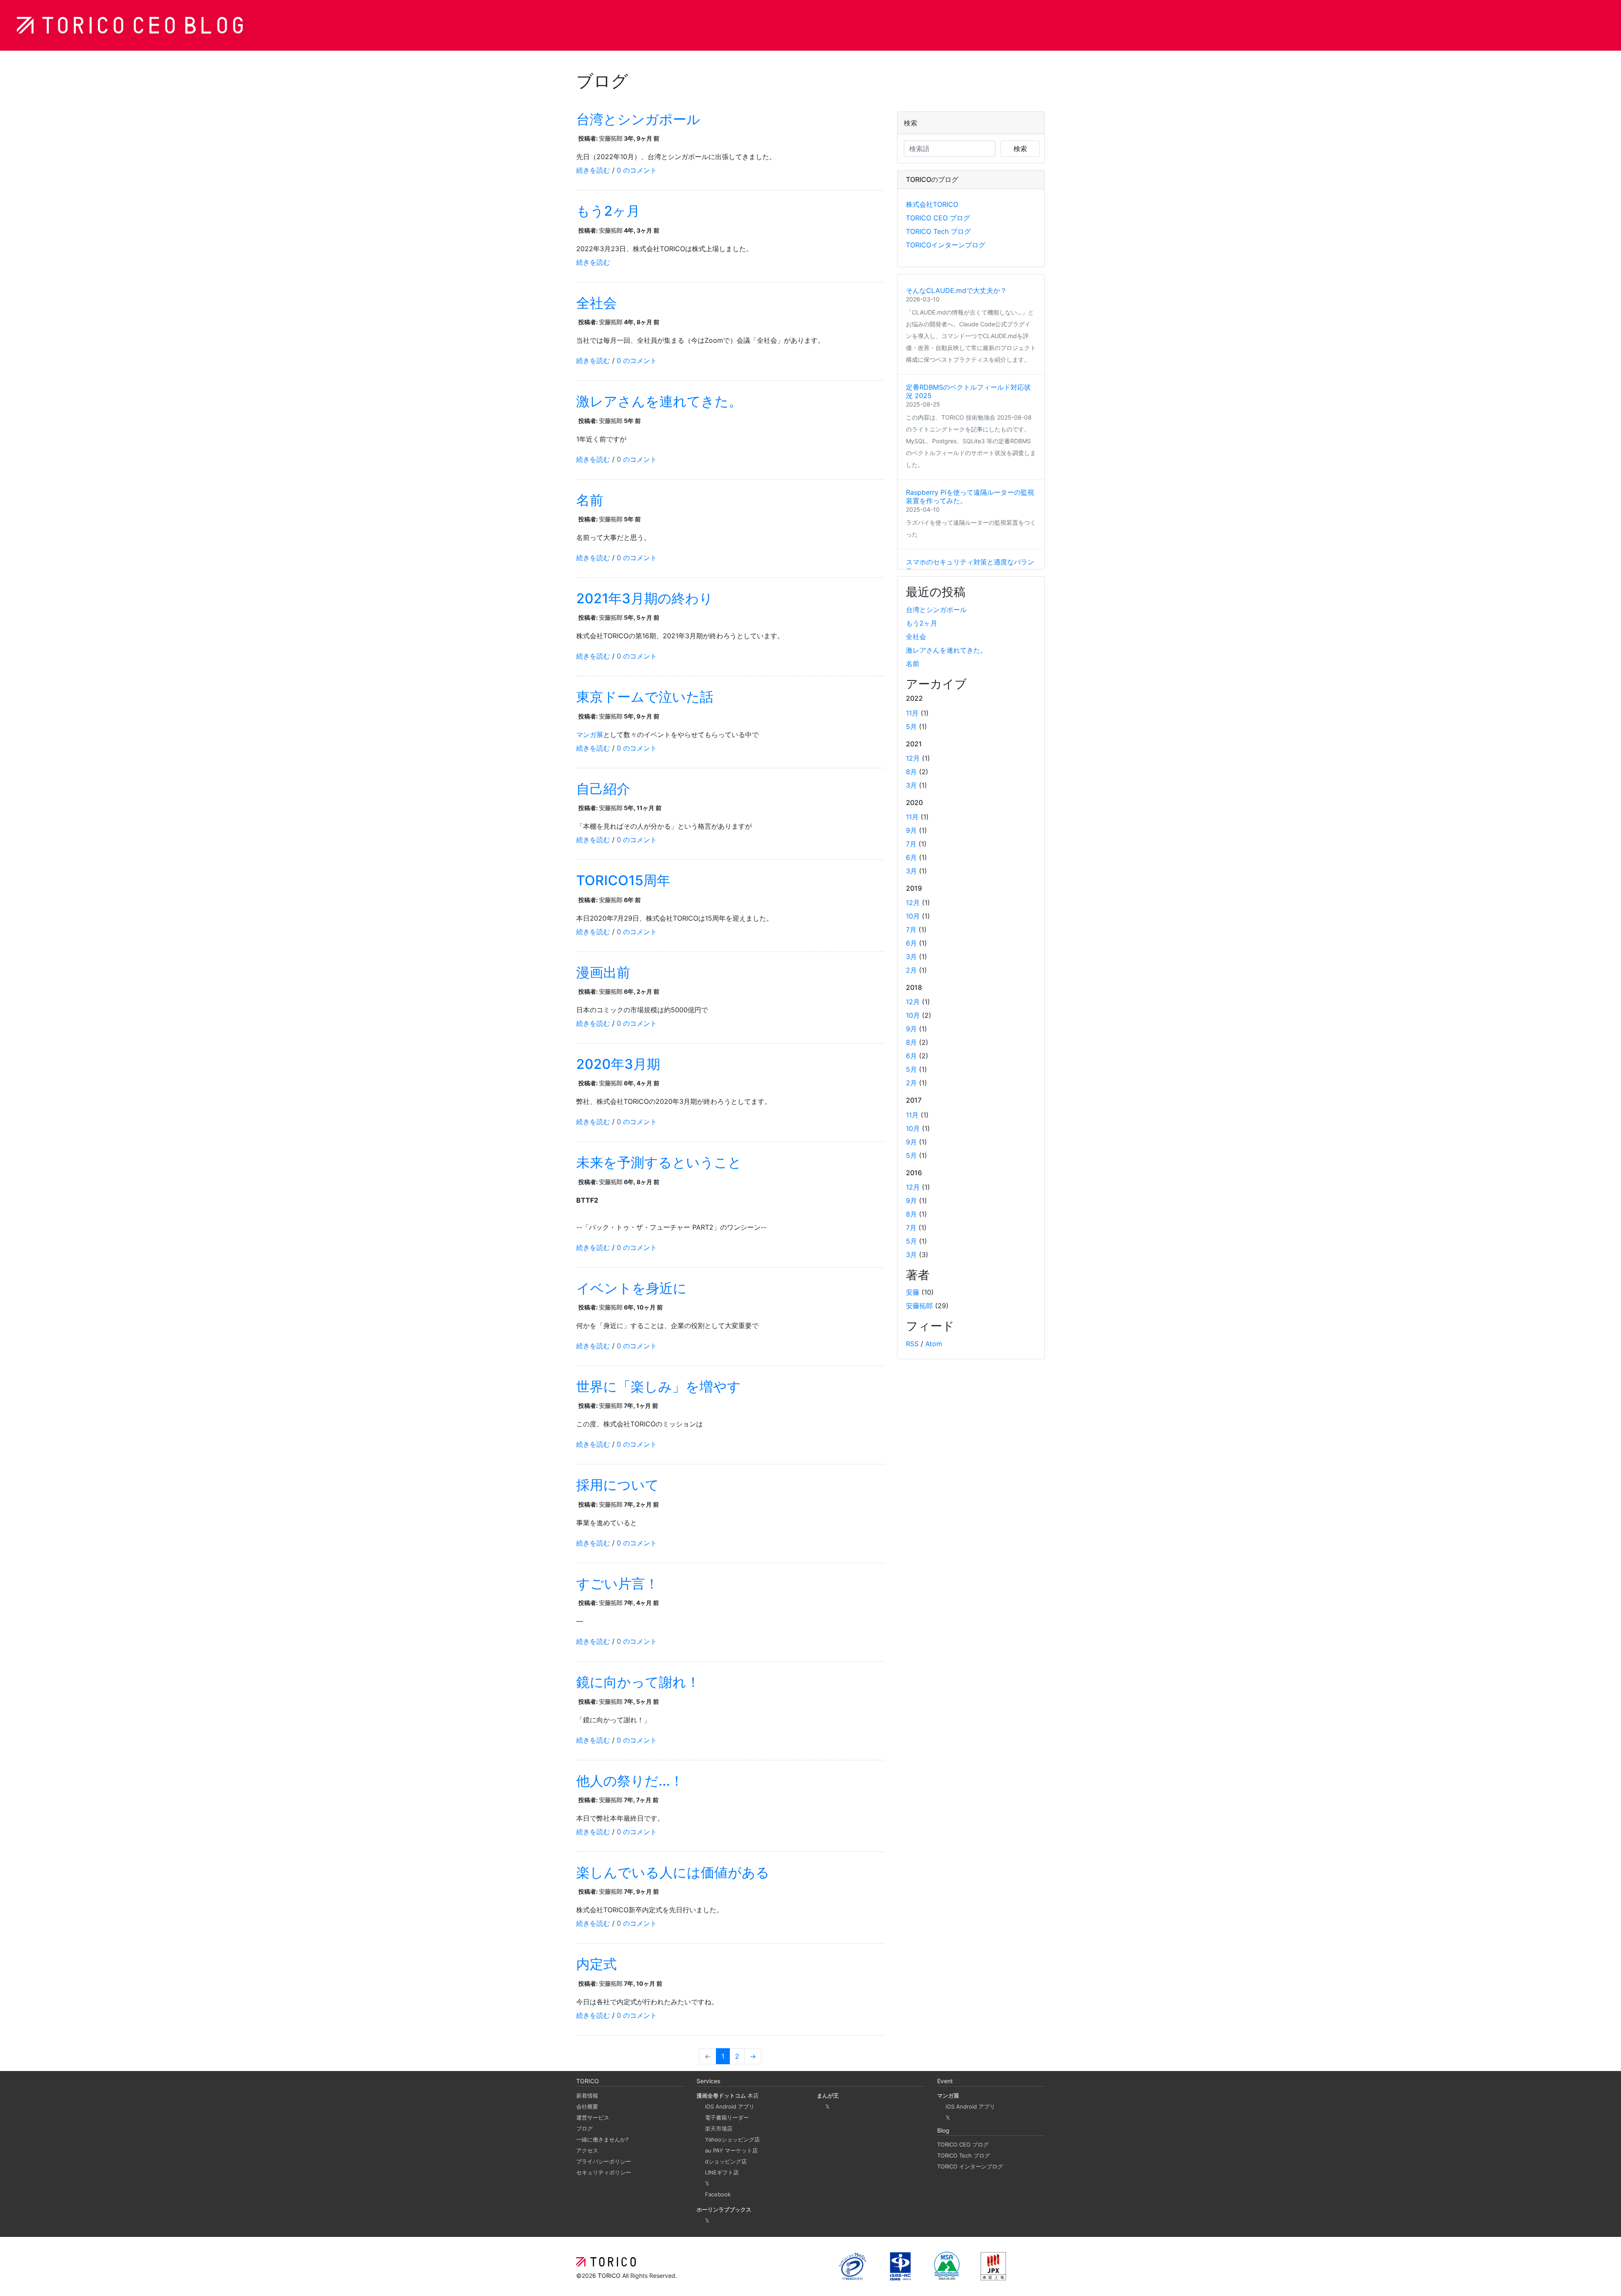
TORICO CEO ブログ (938, 218)
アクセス (587, 2150)
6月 (911, 857)
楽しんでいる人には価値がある (673, 1872)
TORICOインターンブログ (946, 245)
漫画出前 (603, 972)
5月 (911, 726)
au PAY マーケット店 (731, 2150)
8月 (911, 772)
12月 (913, 758)
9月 (911, 830)
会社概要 (587, 2106)
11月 (912, 713)
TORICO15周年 (623, 880)
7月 (911, 844)
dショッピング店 (726, 2161)
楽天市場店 (719, 2128)
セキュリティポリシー (604, 2172)
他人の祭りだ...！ (630, 1781)
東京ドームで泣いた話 (645, 697)
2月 (911, 970)
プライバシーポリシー (604, 2161)
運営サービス (593, 2117)
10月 (913, 916)
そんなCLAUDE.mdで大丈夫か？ (956, 290)
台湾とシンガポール (638, 119)
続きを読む (593, 170)
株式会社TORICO (932, 204)
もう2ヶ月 (608, 211)
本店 (728, 2095)
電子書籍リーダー (727, 2117)
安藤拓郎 (611, 138)
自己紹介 (603, 789)
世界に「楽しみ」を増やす (659, 1387)
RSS (912, 1344)
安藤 (913, 1292)
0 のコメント (637, 170)
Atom (934, 1344)
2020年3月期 (618, 1064)
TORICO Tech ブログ (938, 231)
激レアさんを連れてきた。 (659, 401)
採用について (618, 1485)
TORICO (610, 2276)
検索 (1020, 149)
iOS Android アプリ (730, 2106)
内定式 (596, 1964)
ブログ (584, 2128)
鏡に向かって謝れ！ (638, 1682)
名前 (590, 500)
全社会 (596, 303)
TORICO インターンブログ (970, 2166)
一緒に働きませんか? (602, 2139)
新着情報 (587, 2095)
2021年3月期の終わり (645, 598)
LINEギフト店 (722, 2172)
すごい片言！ (617, 1584)
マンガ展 (590, 735)
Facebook (718, 2194)
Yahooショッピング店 (732, 2139)
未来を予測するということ (659, 1162)
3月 (911, 785)
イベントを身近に (632, 1288)
